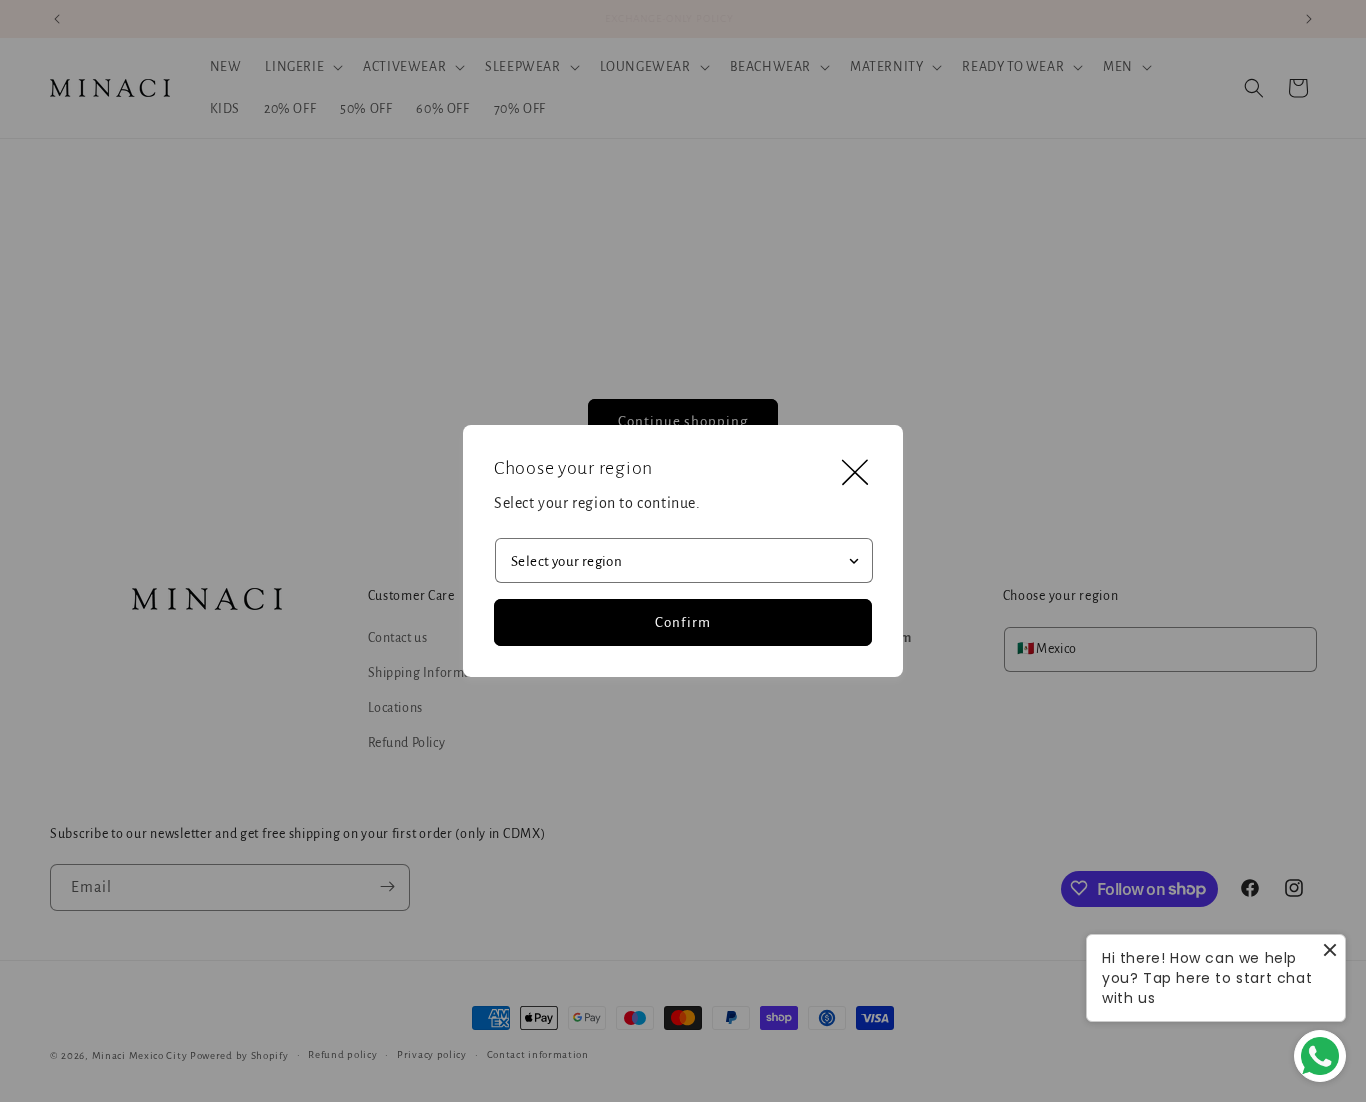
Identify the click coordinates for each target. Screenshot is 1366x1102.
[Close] (855, 473)
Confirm (683, 622)
